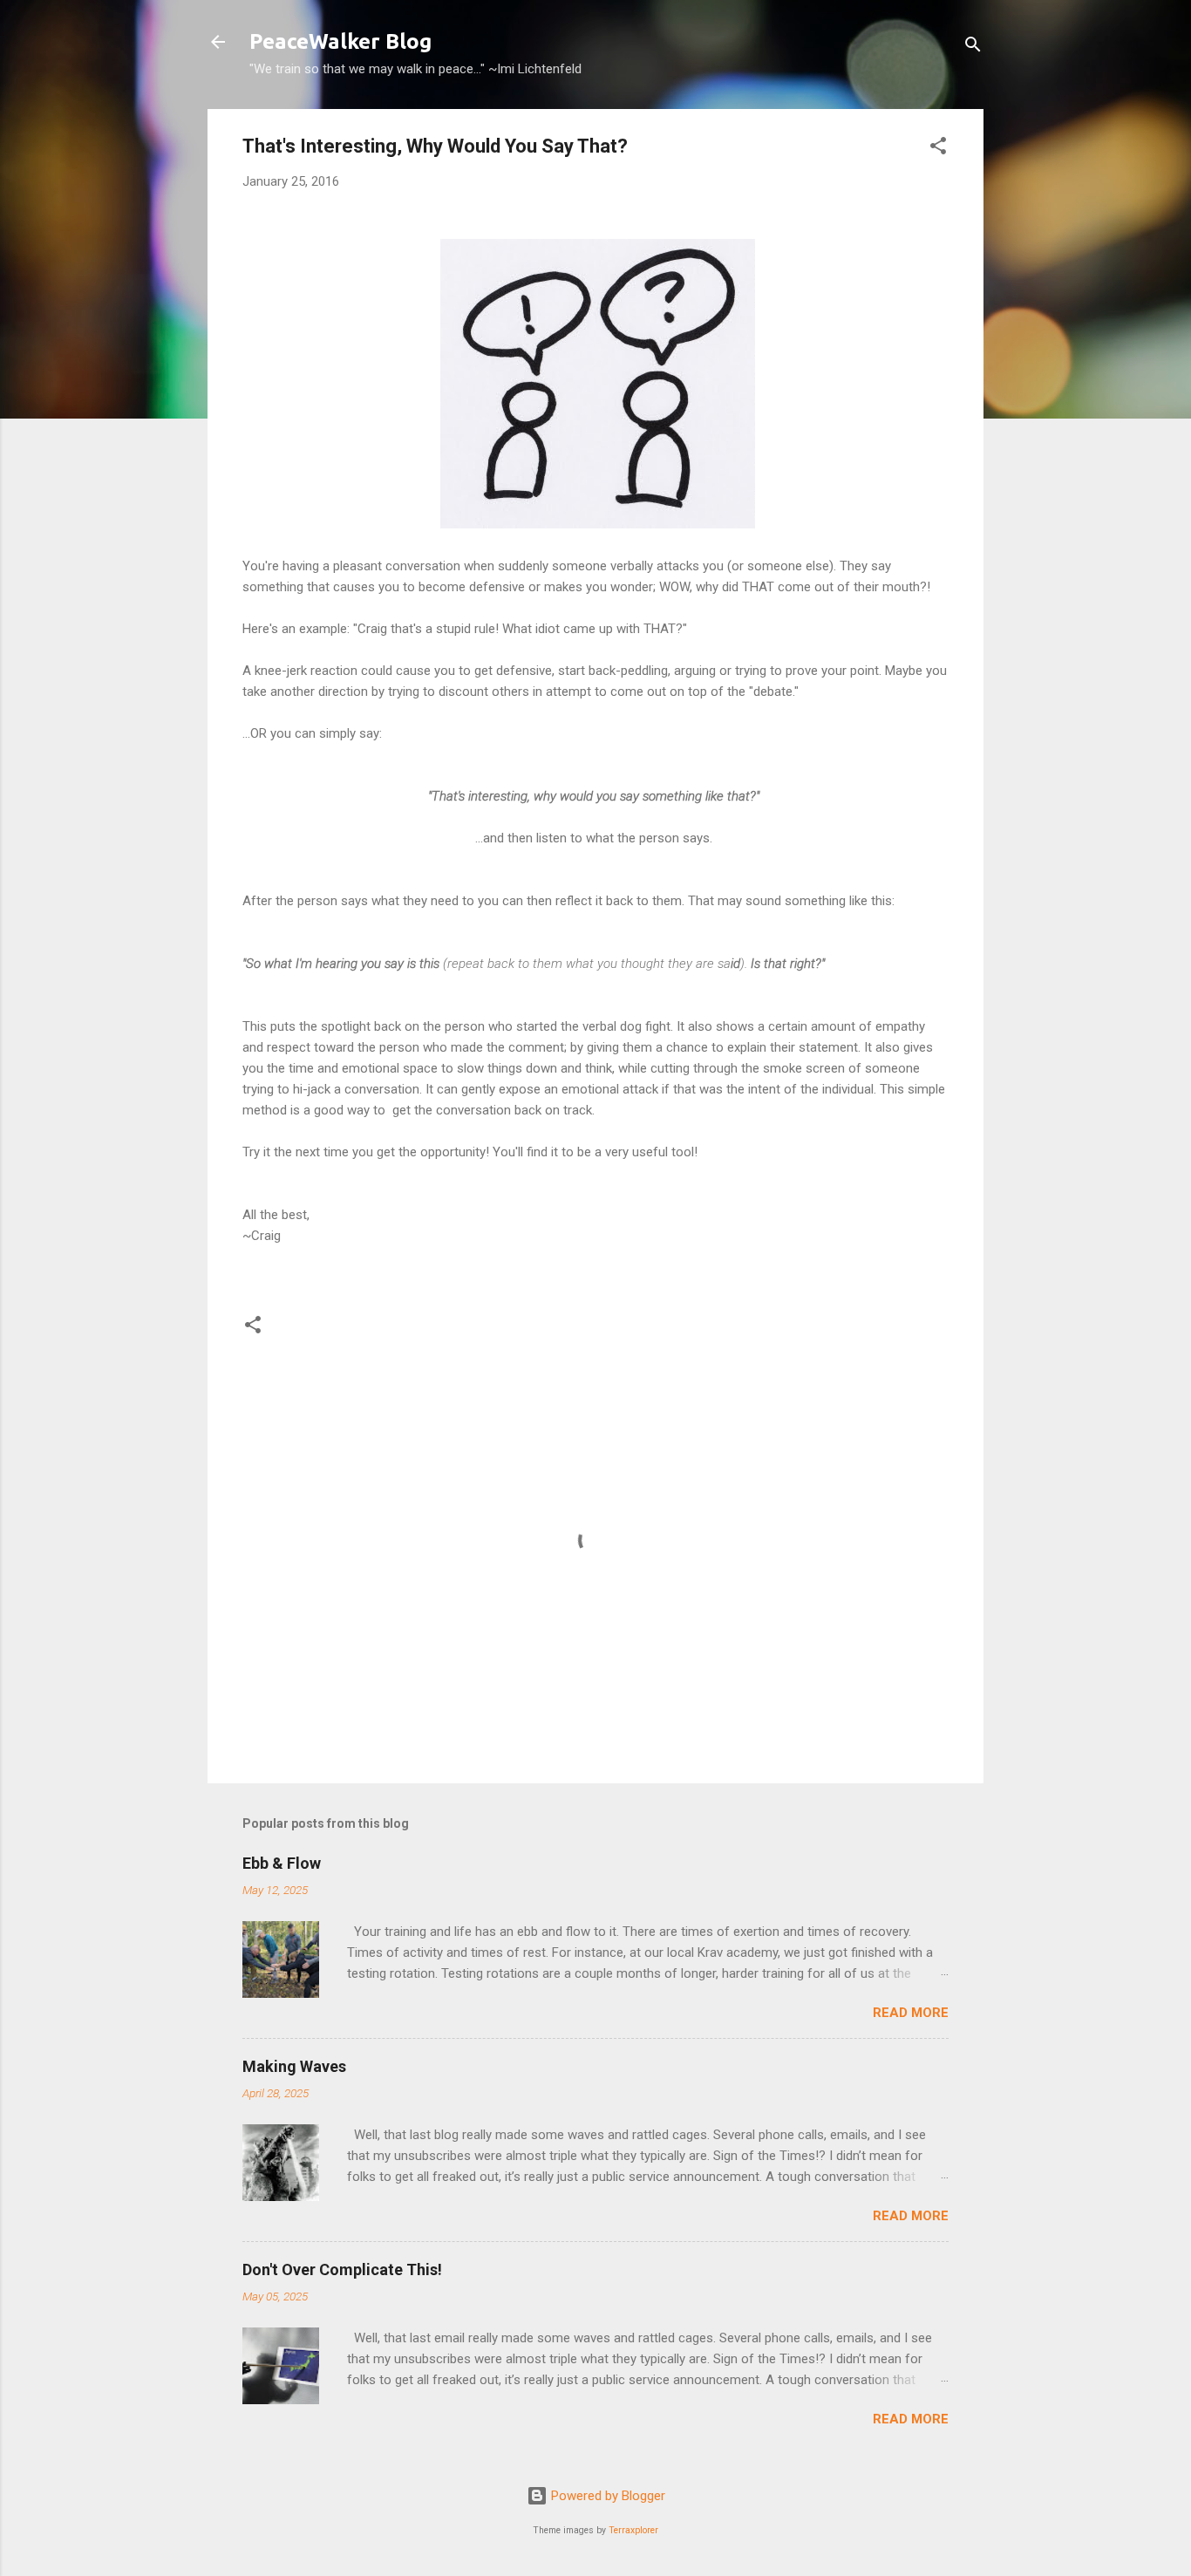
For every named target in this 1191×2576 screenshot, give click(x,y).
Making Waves (294, 2066)
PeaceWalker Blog (340, 41)
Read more (911, 2013)
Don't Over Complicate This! (342, 2269)
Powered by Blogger (606, 2496)
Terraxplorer (633, 2530)
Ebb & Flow (282, 1863)
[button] (938, 149)
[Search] (973, 48)
